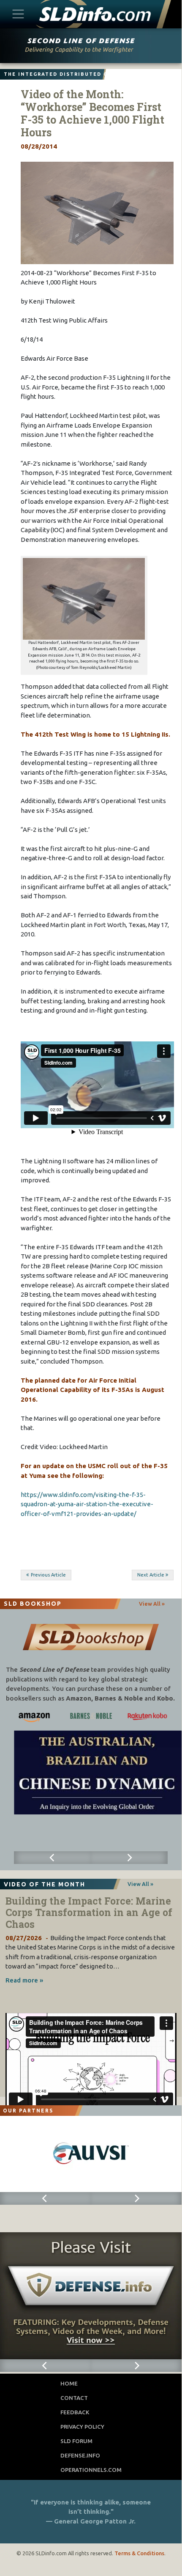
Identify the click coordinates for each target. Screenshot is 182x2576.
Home (69, 2383)
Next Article (151, 1575)
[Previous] (52, 1858)
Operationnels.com (91, 2470)
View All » (152, 1604)
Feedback (75, 2412)
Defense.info (80, 2455)
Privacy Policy (82, 2427)
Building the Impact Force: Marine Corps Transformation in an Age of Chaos (89, 1912)
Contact (74, 2398)
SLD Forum (76, 2441)
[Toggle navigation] (18, 14)
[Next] (129, 1858)
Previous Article (48, 1575)
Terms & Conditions (139, 2553)
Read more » (24, 1980)
